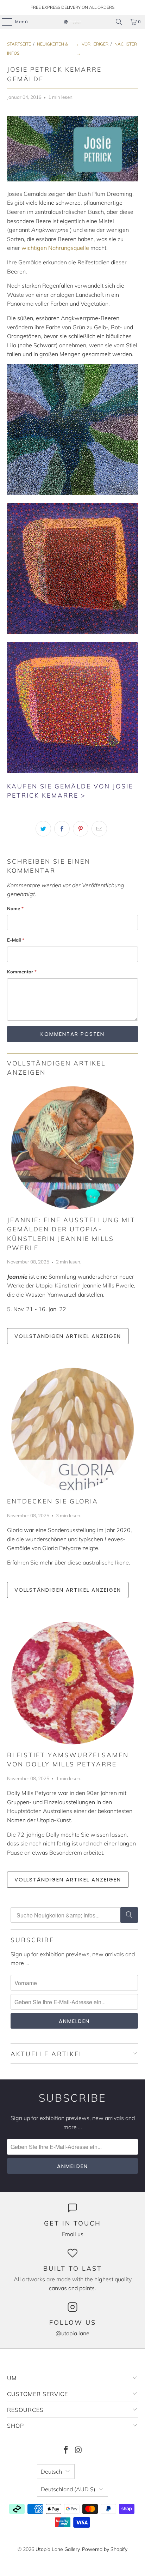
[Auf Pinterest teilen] (81, 829)
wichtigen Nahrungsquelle (55, 248)
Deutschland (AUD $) (68, 2489)
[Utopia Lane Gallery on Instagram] (78, 2451)
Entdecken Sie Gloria (53, 1501)
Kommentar (22, 972)
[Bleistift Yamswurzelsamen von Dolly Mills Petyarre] (72, 1683)
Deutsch (51, 2472)
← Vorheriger (92, 44)
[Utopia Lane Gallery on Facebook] (66, 2451)
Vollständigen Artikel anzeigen (68, 1336)
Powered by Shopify (105, 2549)
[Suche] (129, 1915)
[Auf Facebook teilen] (62, 829)
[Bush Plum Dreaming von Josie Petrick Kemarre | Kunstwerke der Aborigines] (72, 493)
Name (15, 908)
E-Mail (16, 940)
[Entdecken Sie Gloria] (72, 1429)
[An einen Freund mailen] (99, 829)
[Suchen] (119, 22)
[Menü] (4, 22)
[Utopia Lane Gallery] (72, 22)
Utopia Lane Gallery (58, 2549)
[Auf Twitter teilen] (43, 829)
